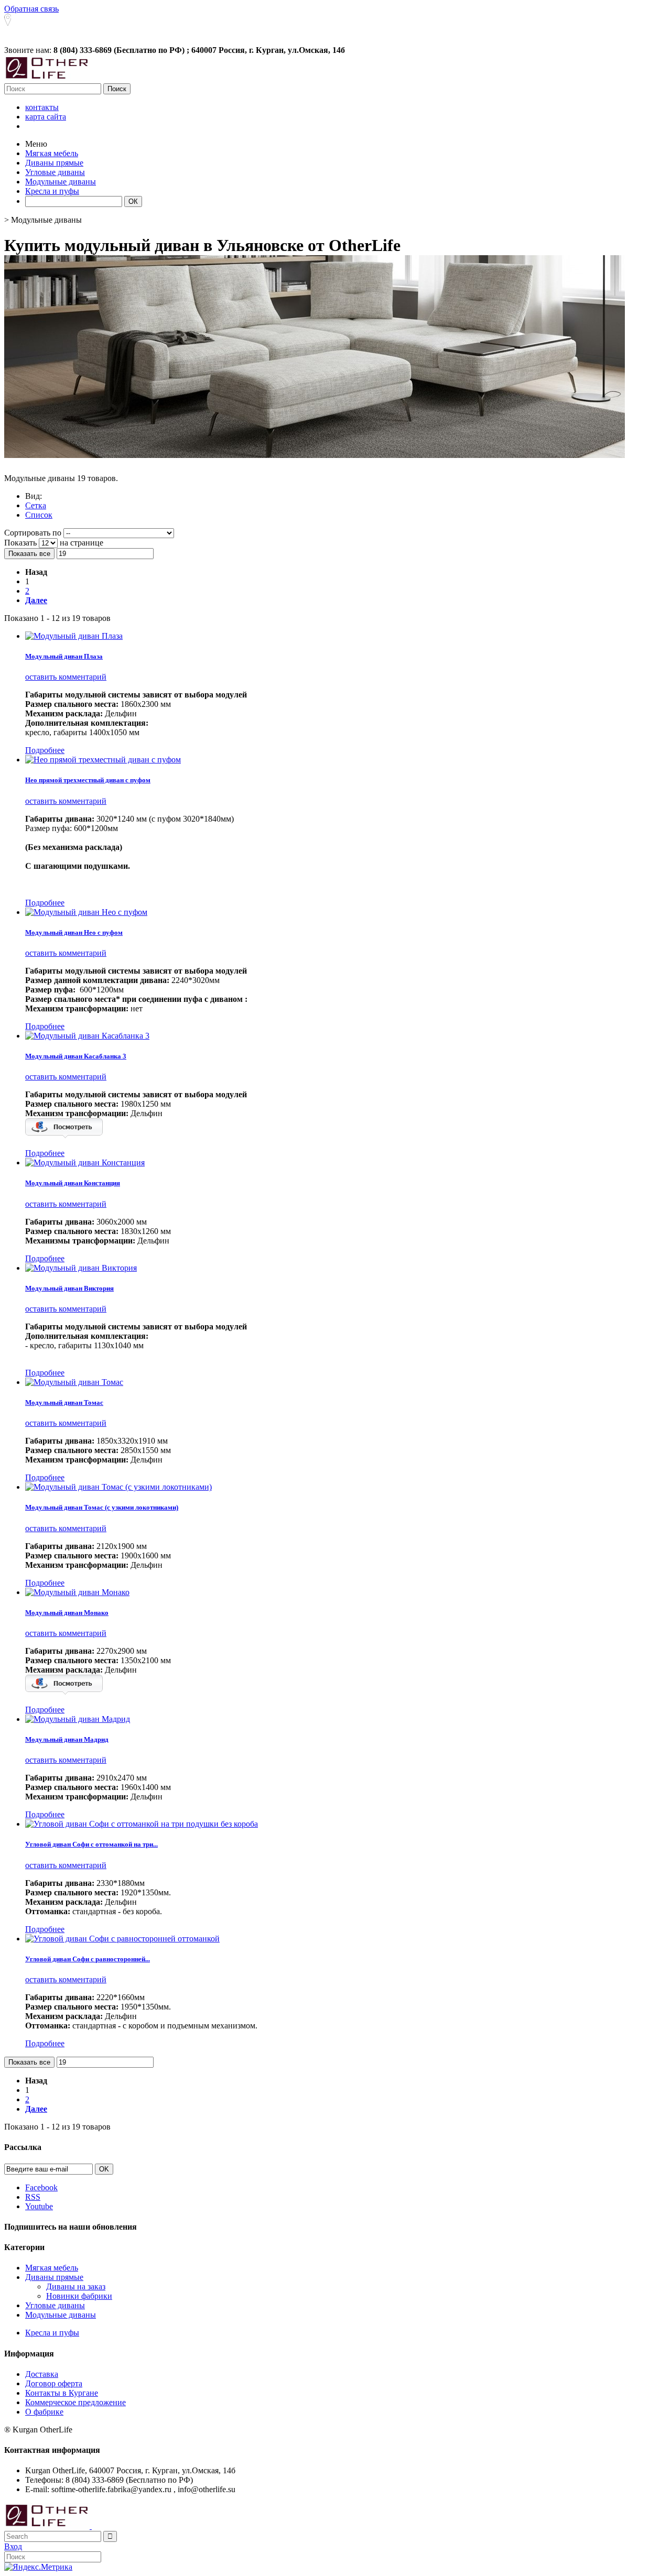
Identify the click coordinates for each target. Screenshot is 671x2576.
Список (39, 515)
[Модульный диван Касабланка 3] (87, 1036)
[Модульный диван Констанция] (85, 1163)
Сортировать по (33, 533)
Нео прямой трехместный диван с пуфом (88, 780)
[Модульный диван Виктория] (81, 1268)
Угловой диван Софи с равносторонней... (88, 1959)
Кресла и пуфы (52, 2333)
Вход (13, 2546)
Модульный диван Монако (67, 1613)
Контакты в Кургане (62, 2393)
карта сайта (46, 117)
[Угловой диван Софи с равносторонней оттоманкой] (122, 1939)
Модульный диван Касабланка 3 (76, 1056)
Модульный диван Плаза (64, 656)
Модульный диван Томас (64, 1402)
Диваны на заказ (76, 2286)
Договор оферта (54, 2383)
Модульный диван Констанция (73, 1183)
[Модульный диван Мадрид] (78, 1719)
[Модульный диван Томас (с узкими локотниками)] (118, 1487)
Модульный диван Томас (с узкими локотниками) (102, 1507)
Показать (21, 543)
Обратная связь (31, 9)
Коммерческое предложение (75, 2402)
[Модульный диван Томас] (74, 1382)
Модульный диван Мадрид (67, 1739)
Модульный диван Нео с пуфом (74, 932)
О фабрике (44, 2412)
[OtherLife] (47, 78)
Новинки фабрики (79, 2296)
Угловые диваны (55, 2305)
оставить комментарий (66, 677)
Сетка (36, 505)
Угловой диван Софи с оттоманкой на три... (91, 1844)
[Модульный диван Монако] (77, 1592)
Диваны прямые (54, 2277)
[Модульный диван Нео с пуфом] (86, 912)
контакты (42, 107)
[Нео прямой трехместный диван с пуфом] (103, 760)
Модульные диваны (61, 2315)
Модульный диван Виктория (69, 1288)
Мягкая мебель (52, 2268)
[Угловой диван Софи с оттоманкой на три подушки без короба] (142, 1824)
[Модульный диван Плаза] (74, 636)
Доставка (42, 2374)
